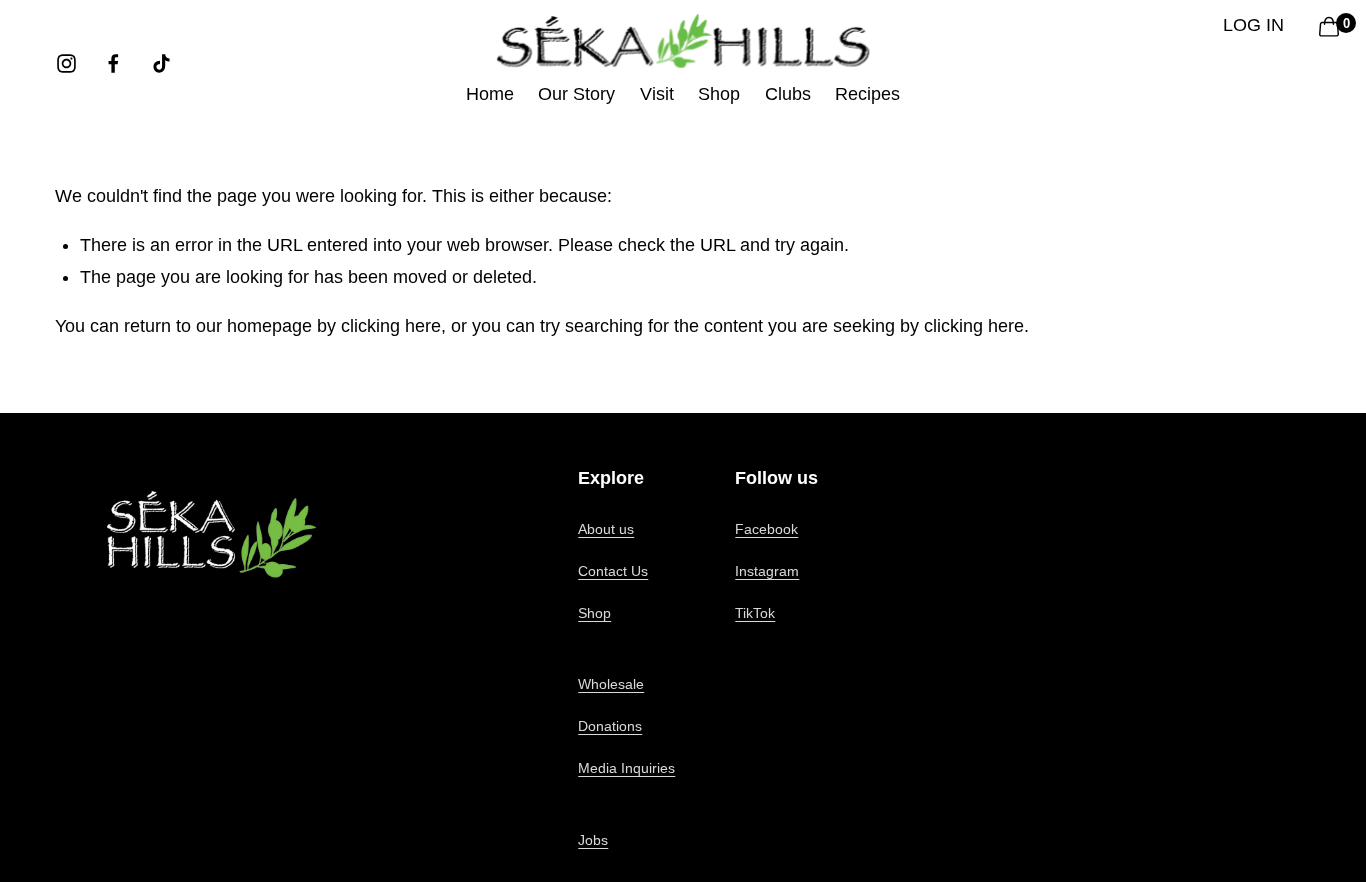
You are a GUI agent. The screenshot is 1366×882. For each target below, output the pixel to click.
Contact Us (613, 571)
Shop (594, 613)
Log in (1253, 25)
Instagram (767, 571)
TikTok (755, 613)
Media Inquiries (626, 768)
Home (490, 94)
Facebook (766, 529)
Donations (610, 726)
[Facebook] (113, 63)
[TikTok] (161, 63)
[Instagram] (66, 63)
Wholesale (611, 684)
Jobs (593, 840)
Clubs (788, 94)
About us (606, 529)
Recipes (867, 94)
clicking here (391, 326)
